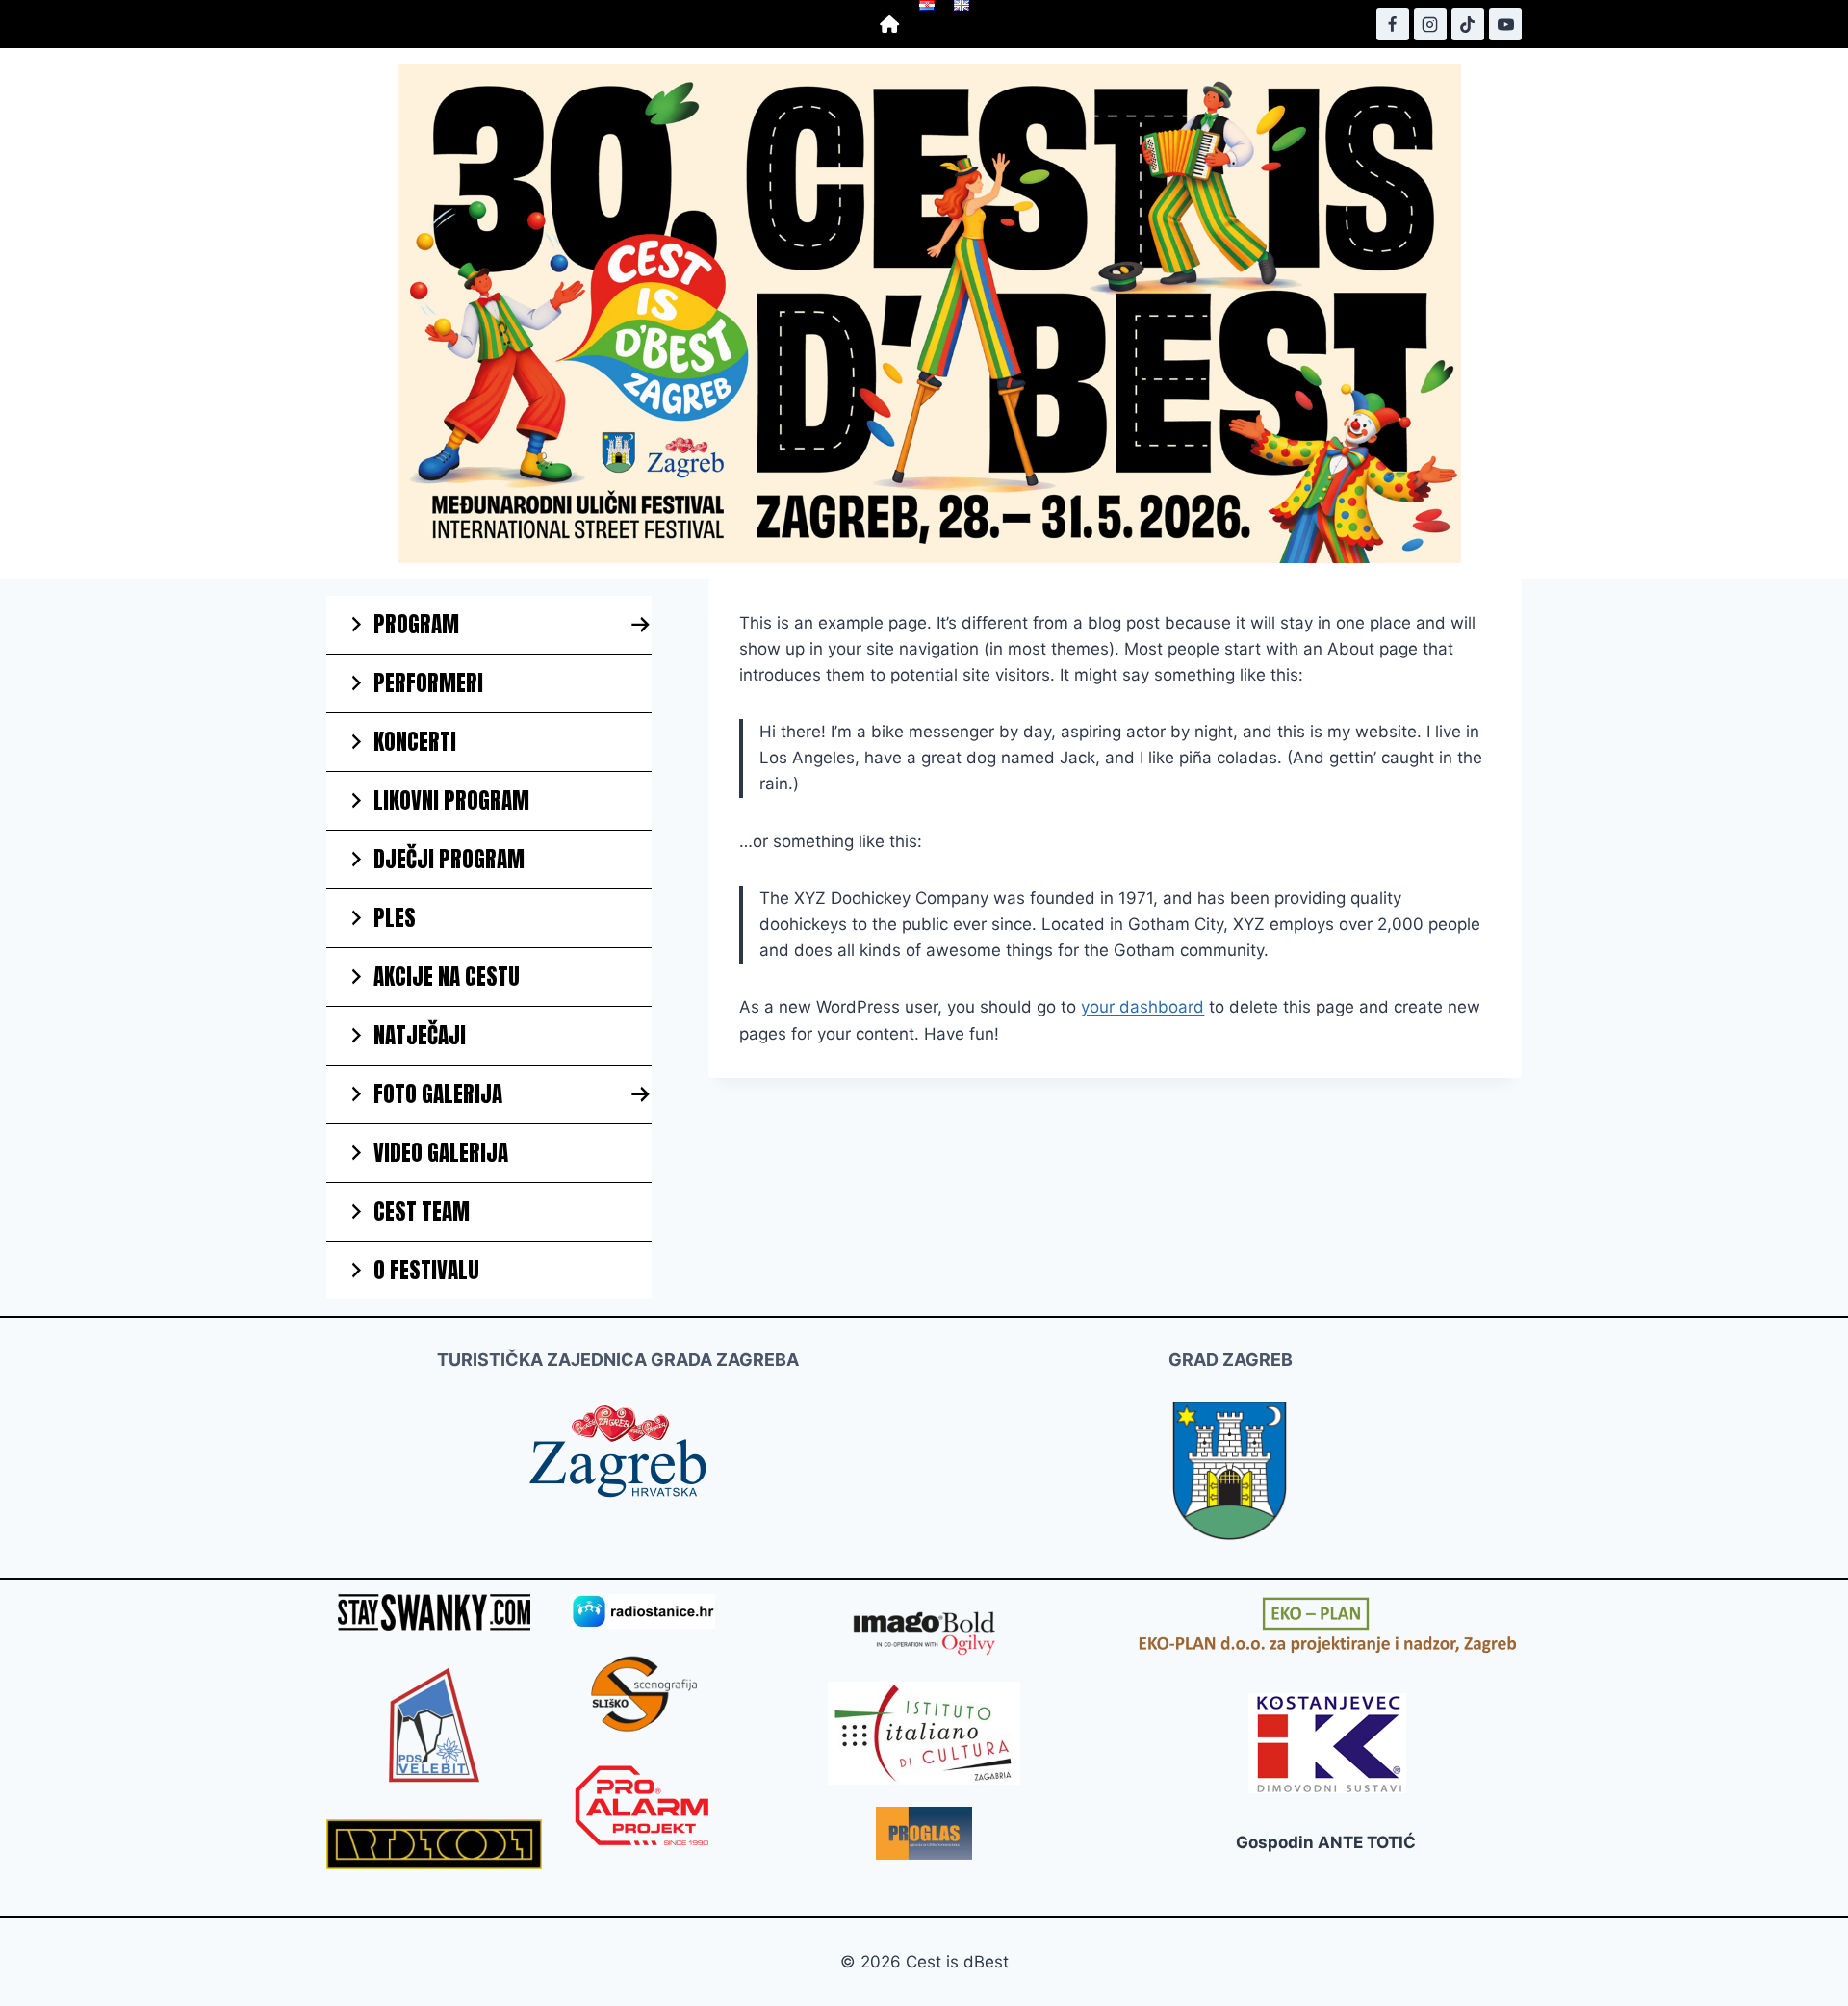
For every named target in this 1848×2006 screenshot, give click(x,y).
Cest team (422, 1211)
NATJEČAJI (420, 1035)
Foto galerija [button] (438, 1094)
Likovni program (451, 800)
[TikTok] (1468, 24)
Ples (395, 918)
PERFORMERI (428, 683)
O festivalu (426, 1270)
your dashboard (1142, 1007)
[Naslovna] (890, 24)
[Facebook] (1393, 24)
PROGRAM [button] (416, 624)
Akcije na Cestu (447, 977)
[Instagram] (1430, 24)
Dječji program (449, 859)
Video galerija (441, 1153)
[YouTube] (1505, 24)
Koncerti (415, 742)
